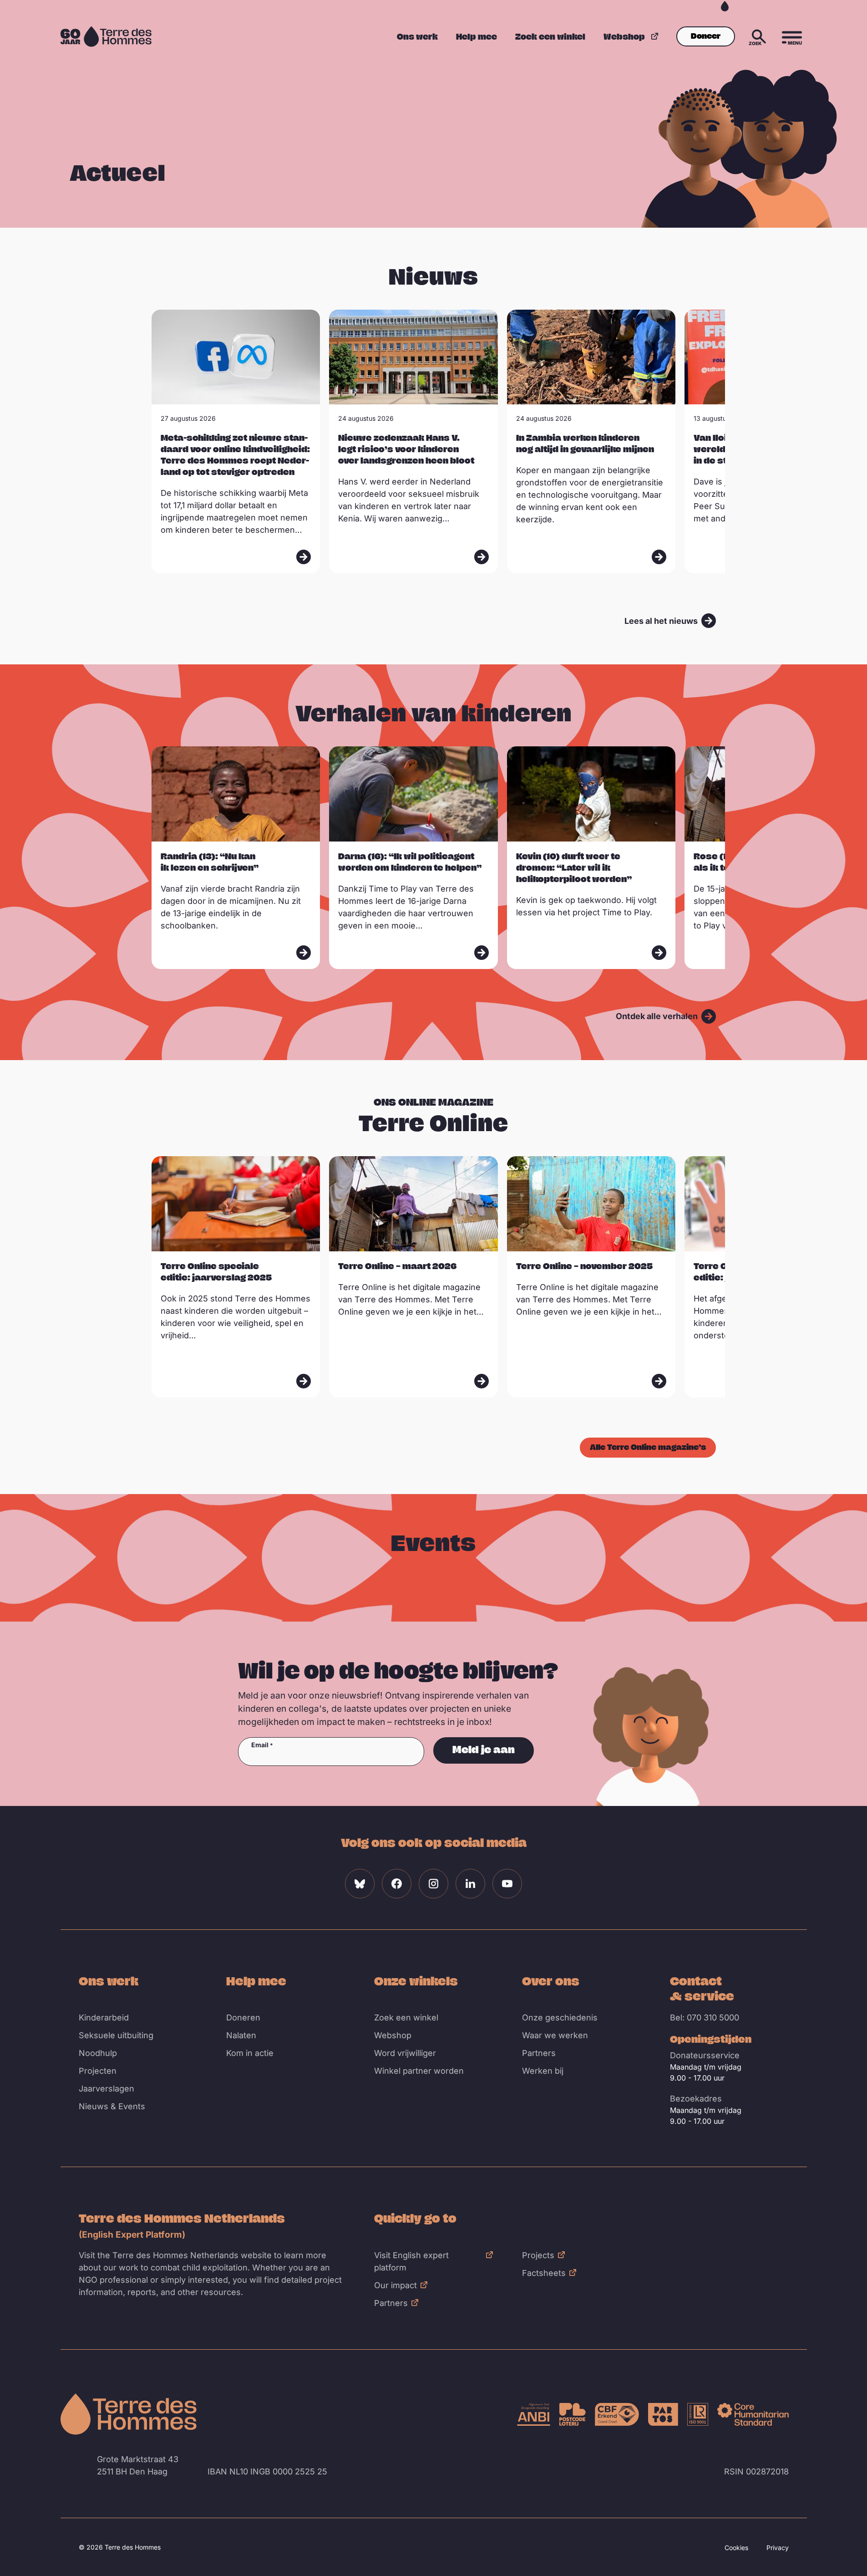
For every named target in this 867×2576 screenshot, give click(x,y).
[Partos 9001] (663, 2414)
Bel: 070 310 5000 (705, 2017)
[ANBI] (534, 2414)
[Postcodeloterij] (573, 2414)
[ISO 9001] (698, 2414)
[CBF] (617, 2414)
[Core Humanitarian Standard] (753, 2414)
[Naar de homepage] (129, 2414)
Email (260, 1745)
